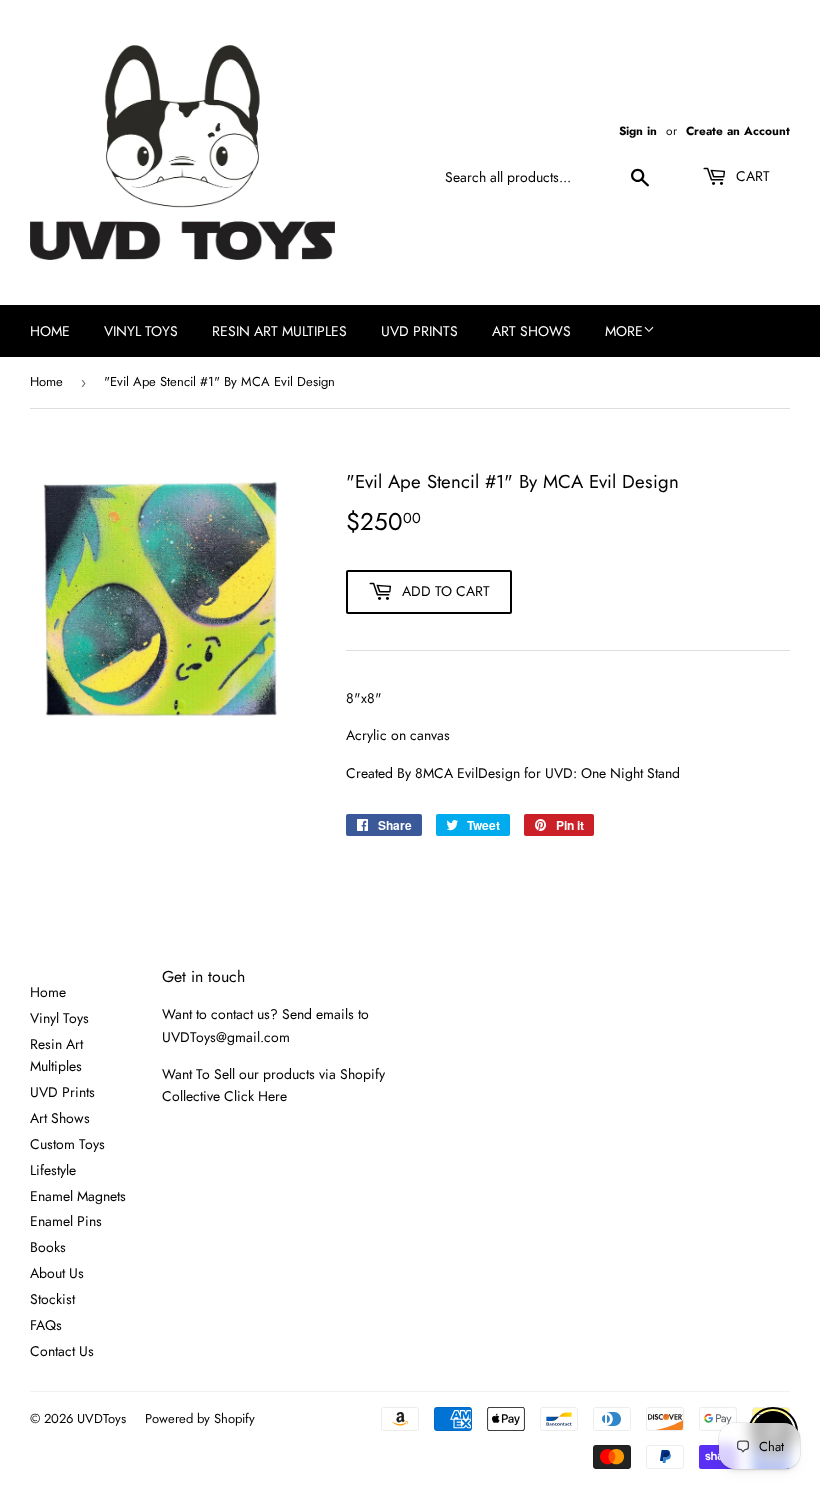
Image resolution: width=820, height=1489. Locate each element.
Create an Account (738, 130)
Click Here (255, 1096)
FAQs (46, 1325)
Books (48, 1247)
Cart (751, 176)
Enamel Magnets (78, 1196)
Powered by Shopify (200, 1418)
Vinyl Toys (141, 331)
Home (50, 331)
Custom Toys (67, 1144)
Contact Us (62, 1351)
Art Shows (531, 331)
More (624, 331)
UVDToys (101, 1418)
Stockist (52, 1299)
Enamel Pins (66, 1221)
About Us (57, 1273)
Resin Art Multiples (279, 331)
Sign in (638, 130)
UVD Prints (419, 331)
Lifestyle (53, 1170)
